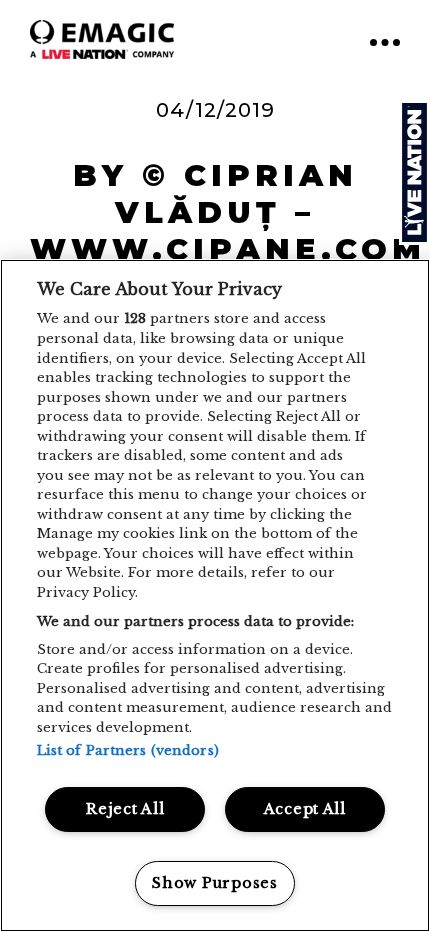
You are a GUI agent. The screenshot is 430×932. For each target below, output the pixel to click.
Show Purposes (214, 883)
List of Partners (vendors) (128, 750)
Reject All (125, 809)
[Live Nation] (414, 172)
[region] (215, 595)
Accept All (305, 809)
